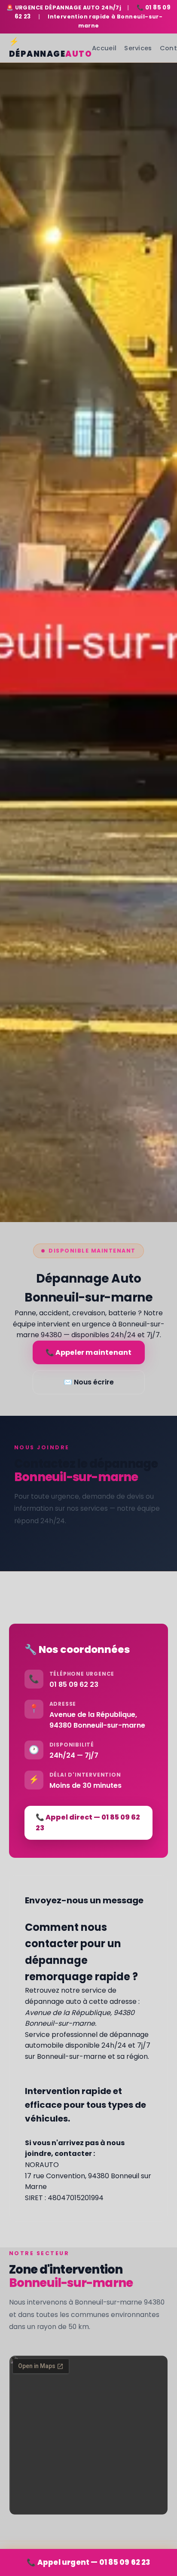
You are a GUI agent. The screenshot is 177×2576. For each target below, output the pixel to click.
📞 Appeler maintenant (89, 1352)
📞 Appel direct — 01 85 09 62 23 (88, 1823)
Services (138, 48)
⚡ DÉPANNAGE (51, 48)
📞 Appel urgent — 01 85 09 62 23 (88, 2562)
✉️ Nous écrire (89, 1382)
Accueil (104, 48)
